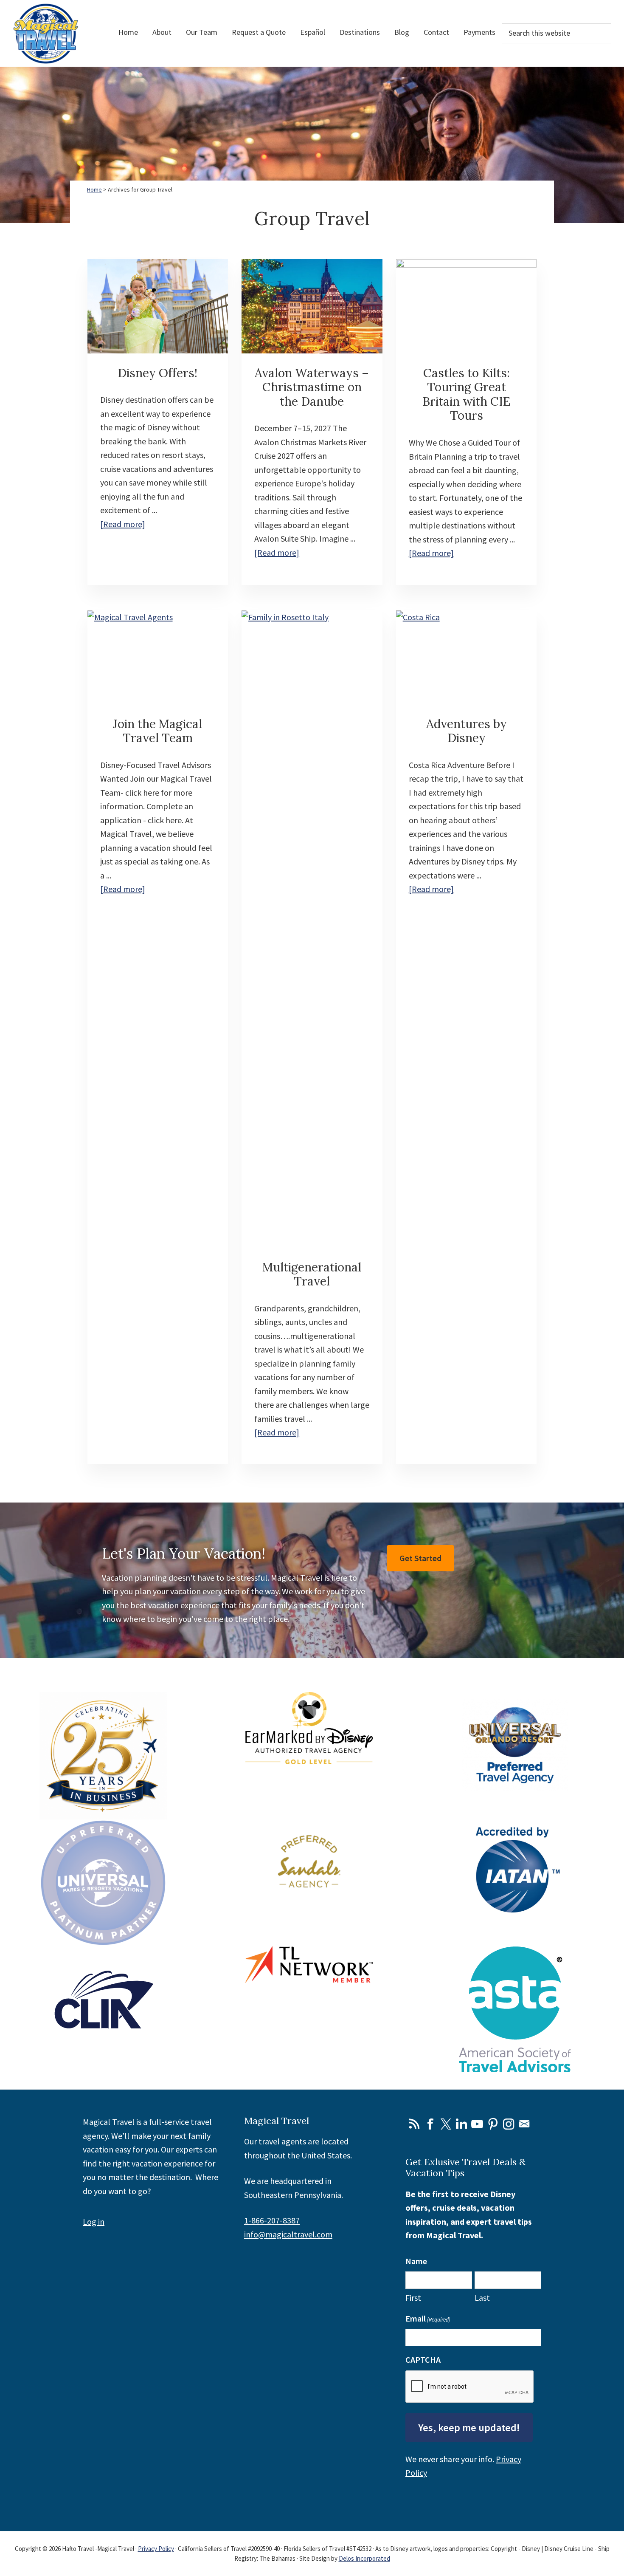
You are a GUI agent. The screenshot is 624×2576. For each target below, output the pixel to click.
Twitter (446, 2124)
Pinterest (493, 2124)
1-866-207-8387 (272, 2220)
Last (482, 2298)
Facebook (430, 2124)
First (413, 2298)
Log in (94, 2222)
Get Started (420, 1558)
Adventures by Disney (467, 731)
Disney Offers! (157, 373)
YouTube (477, 2124)
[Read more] (123, 525)
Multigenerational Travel (312, 1274)
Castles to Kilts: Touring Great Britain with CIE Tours (466, 394)
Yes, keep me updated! (469, 2428)
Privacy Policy (156, 2549)
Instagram (509, 2124)
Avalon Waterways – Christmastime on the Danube (312, 387)
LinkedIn (461, 2124)
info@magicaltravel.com (288, 2234)
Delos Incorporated (364, 2558)
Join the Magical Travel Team (157, 731)
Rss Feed (414, 2124)
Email (524, 2124)
